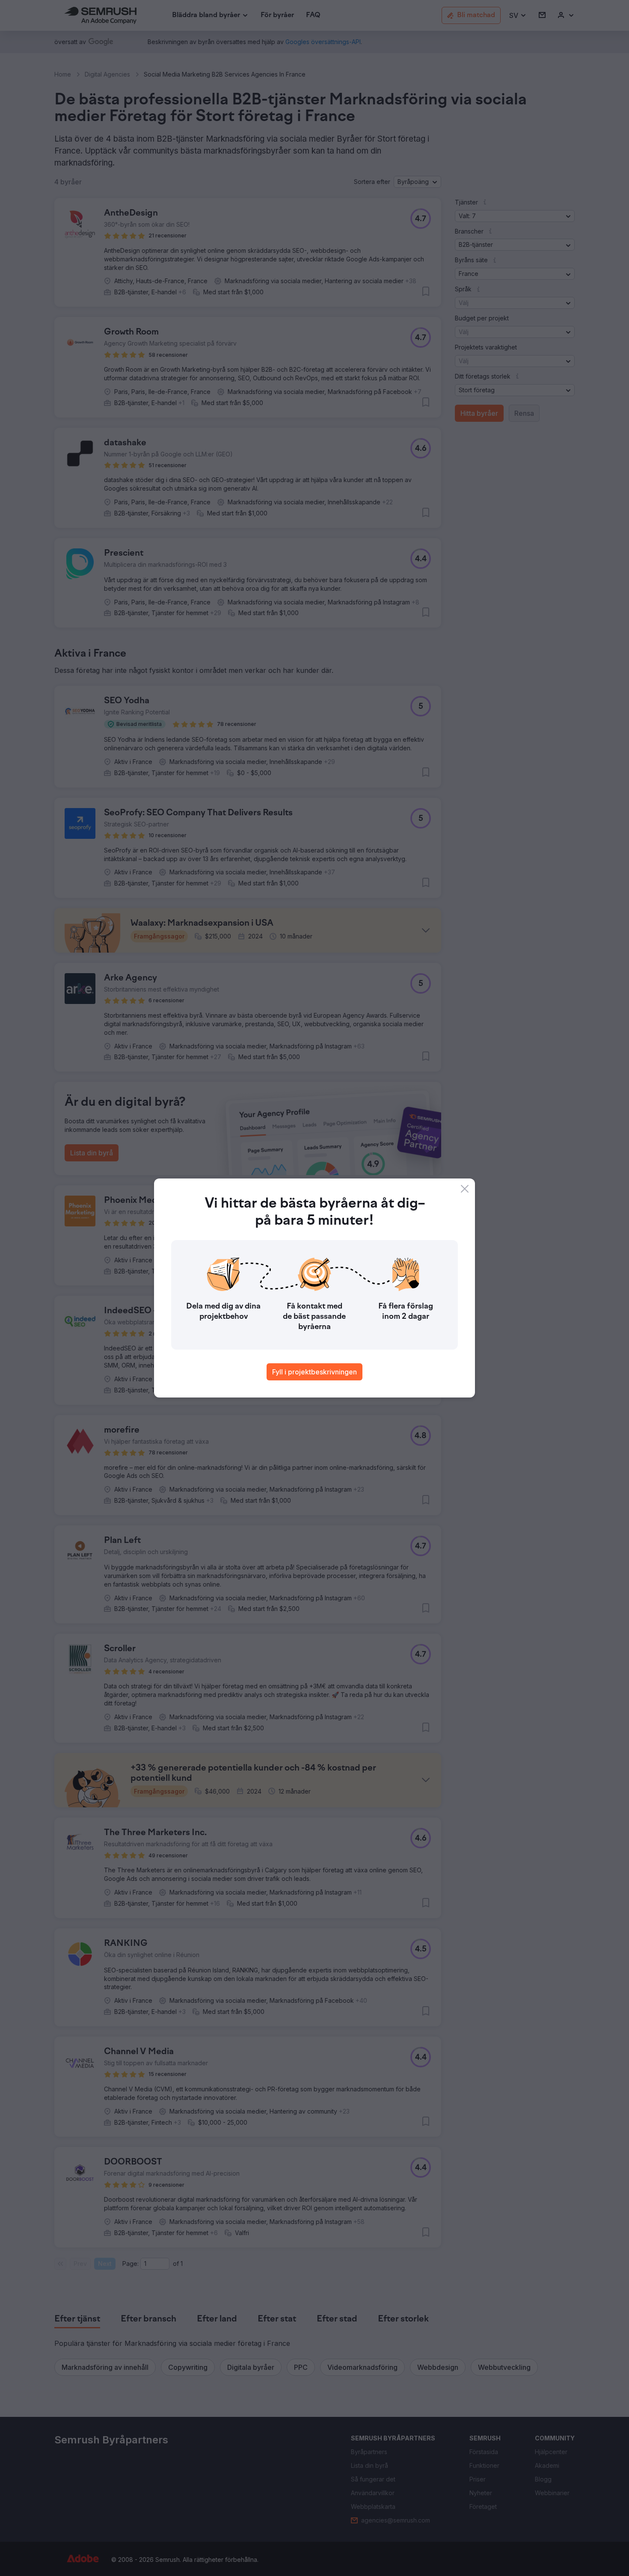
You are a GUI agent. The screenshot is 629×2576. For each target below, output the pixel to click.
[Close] (465, 1189)
